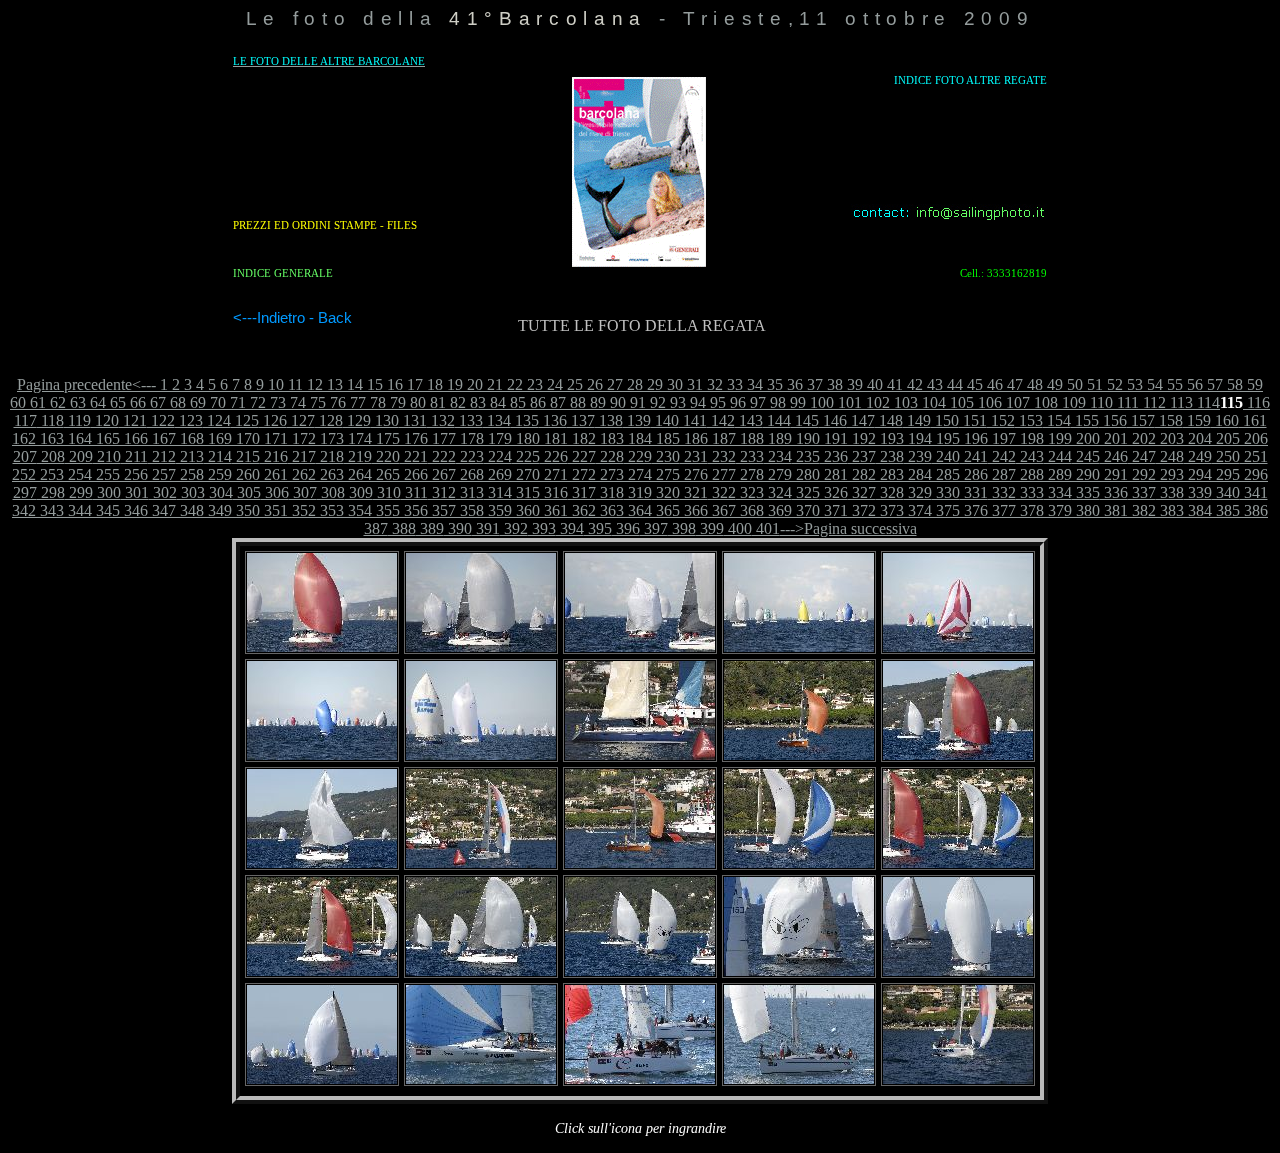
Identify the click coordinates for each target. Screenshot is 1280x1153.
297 (25, 492)
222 (442, 456)
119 (77, 420)
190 (806, 438)
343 (50, 510)
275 (666, 474)
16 (393, 384)
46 (993, 384)
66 (136, 402)
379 (1058, 510)
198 (1030, 438)
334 (1058, 492)
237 (862, 456)
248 (1170, 456)
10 (274, 384)
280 (806, 474)
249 (1198, 456)
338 (1170, 492)
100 (820, 402)
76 (336, 402)
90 (616, 402)
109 (1072, 402)
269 (498, 474)
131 (413, 420)
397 (654, 528)
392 (514, 528)
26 (593, 384)
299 (79, 492)
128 (329, 420)
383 (1170, 510)
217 (302, 456)
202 (1142, 438)
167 (162, 438)
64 (96, 402)
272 (582, 474)
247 (1142, 456)
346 (134, 510)
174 (358, 438)
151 (973, 420)
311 (414, 492)
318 (610, 492)
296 (1254, 474)
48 (1033, 384)
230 (666, 456)
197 (1002, 438)
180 (526, 438)
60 (18, 402)
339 (1198, 492)
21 (493, 384)
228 (610, 456)
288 (1030, 474)
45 (973, 384)
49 (1053, 384)
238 (890, 456)
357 (442, 510)
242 (1002, 456)
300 (107, 492)
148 (889, 420)
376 (974, 510)
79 (396, 402)
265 (386, 474)
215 (246, 456)
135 (525, 420)
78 (376, 402)
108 (1044, 402)
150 (945, 420)
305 (247, 492)
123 (189, 420)
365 (666, 510)
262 (302, 474)
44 (953, 384)
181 (554, 438)
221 (414, 456)
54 (1153, 384)
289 (1058, 474)
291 (1114, 474)
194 (918, 438)
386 (1254, 510)
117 (25, 420)
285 (946, 474)
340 (1226, 492)
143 (749, 420)
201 (1114, 438)
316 (554, 492)
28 (633, 384)
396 (626, 528)
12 (313, 384)
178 (470, 438)
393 (542, 528)
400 (738, 528)
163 (50, 438)
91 (636, 402)
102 (876, 402)
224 (498, 456)
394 (570, 528)
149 (917, 420)
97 (756, 402)
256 (134, 474)
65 (116, 402)
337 (1142, 492)
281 (834, 474)
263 (330, 474)
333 (1030, 492)
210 (107, 456)
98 (776, 402)
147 (861, 420)
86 (536, 402)
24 (553, 384)
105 (960, 402)
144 (777, 420)
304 (219, 492)
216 (274, 456)
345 (106, 510)
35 (773, 384)
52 (1113, 384)
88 (576, 402)
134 (497, 420)
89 (596, 402)
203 (1170, 438)
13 (333, 384)
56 (1193, 384)
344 (78, 510)
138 (609, 420)
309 (359, 492)
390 (458, 528)
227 (582, 456)
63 (76, 402)
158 (1169, 420)
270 (526, 474)
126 (273, 420)
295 (1226, 474)
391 (486, 528)
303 (191, 492)
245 (1086, 456)
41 (893, 384)
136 (553, 420)
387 (376, 528)
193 (890, 438)
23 (533, 384)
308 (331, 492)
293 (1170, 474)
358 (470, 510)
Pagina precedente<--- (86, 384)
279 (778, 474)
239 (918, 456)
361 (554, 510)
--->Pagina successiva (848, 528)
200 (1086, 438)
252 (24, 474)
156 (1113, 420)
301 (135, 492)
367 (722, 510)
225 (526, 456)
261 (274, 474)
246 (1114, 456)
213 (190, 456)
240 (946, 456)
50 (1073, 384)
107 (1016, 402)
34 (753, 384)
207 (25, 456)
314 (498, 492)
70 (216, 402)
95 (716, 402)
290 (1086, 474)
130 (385, 420)
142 (721, 420)
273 (610, 474)
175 (386, 438)
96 (736, 402)
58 (1233, 384)
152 (1001, 420)
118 (50, 420)
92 (656, 402)
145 (805, 420)
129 (357, 420)
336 (1114, 492)
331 (974, 492)
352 (302, 510)
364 (638, 510)
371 (834, 510)
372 (862, 510)
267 (442, 474)
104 (932, 402)
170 (246, 438)
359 (498, 510)
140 (665, 420)
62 (56, 402)
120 (105, 420)
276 (694, 474)
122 (161, 420)
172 (302, 438)
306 (275, 492)
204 (1198, 438)
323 (750, 492)
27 (613, 384)
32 (713, 384)
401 (766, 528)
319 (638, 492)
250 (1226, 456)
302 (163, 492)
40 (873, 384)
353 (330, 510)
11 (293, 384)
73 (276, 402)
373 (890, 510)
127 (301, 420)
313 (470, 492)
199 (1058, 438)
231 (694, 456)
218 (330, 456)
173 (330, 438)
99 (796, 402)
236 (834, 456)
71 (236, 402)
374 (918, 510)
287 (1002, 474)
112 (1152, 402)
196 (974, 438)
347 (162, 510)
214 (218, 456)
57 (1213, 384)
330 (946, 492)
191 (834, 438)
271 (554, 474)
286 (974, 474)
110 (1099, 402)
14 (353, 384)
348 (190, 510)
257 (162, 474)
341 (1254, 492)
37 (813, 384)
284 (918, 474)
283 (890, 474)
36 (793, 384)
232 (722, 456)
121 (133, 420)
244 (1058, 456)
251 (1254, 456)
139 (637, 420)
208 (51, 456)
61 (36, 402)
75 (316, 402)
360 (526, 510)
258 (190, 474)
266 (414, 474)
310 (387, 492)
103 (904, 402)
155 (1085, 420)
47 (1013, 384)
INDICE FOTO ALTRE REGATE (970, 80)
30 (673, 384)
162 (24, 438)
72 (256, 402)
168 (190, 438)
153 (1029, 420)
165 (106, 438)
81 (436, 402)
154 (1057, 420)
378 (1030, 510)
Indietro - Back (304, 318)
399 (710, 528)
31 (693, 384)
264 (358, 474)
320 (666, 492)
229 (638, 456)
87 (556, 402)
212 (162, 456)
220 (386, 456)
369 (778, 510)
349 (218, 510)
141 (693, 420)
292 (1142, 474)
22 (513, 384)
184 (638, 438)
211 (134, 456)
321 (694, 492)
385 (1226, 510)
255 (106, 474)
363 (610, 510)
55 (1173, 384)
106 (988, 402)
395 (598, 528)
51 (1093, 384)
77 (356, 402)
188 (750, 438)
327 (862, 492)
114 (1206, 402)
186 (694, 438)
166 (134, 438)
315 (526, 492)
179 (498, 438)
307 (303, 492)
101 (848, 402)
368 (750, 510)
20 (473, 384)
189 (778, 438)
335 (1086, 492)
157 (1141, 420)
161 (1253, 420)
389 (430, 528)
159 (1197, 420)
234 (778, 456)
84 (496, 402)
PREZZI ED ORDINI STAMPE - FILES (325, 225)
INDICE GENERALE (283, 273)
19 (453, 384)
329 (918, 492)
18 (433, 384)
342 (24, 510)
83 (476, 402)
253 (50, 474)
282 (862, 474)
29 (653, 384)
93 (676, 402)
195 (946, 438)
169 (218, 438)
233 (750, 456)
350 (246, 510)
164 (78, 438)
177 (442, 438)
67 (156, 402)
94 (696, 402)
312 (442, 492)
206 (1254, 438)
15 (373, 384)
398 (682, 528)
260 (246, 474)
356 (414, 510)
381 (1114, 510)
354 (358, 510)
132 (441, 420)
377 (1002, 510)
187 (722, 438)
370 (806, 510)
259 (218, 474)
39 (853, 384)
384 (1198, 510)
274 (638, 474)
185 (666, 438)
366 (694, 510)
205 (1226, 438)
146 (833, 420)
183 (610, 438)
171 (274, 438)
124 (217, 420)
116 (1256, 402)
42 (913, 384)
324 (778, 492)
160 (1225, 420)
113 (1179, 402)
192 (862, 438)
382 (1142, 510)
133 (469, 420)
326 (834, 492)
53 (1133, 384)
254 (78, 474)
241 (974, 456)
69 (196, 402)
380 (1086, 510)
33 (733, 384)
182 (582, 438)
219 (358, 456)
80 (416, 402)
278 (750, 474)
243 (1030, 456)
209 (79, 456)
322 (722, 492)
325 (806, 492)
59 (1253, 384)
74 (296, 402)
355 (386, 510)
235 (806, 456)
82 (456, 402)
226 (554, 456)
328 (890, 492)
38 (833, 384)
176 (414, 438)
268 (470, 474)
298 (51, 492)
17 (413, 384)
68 (176, 402)
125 (245, 420)
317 (582, 492)
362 (582, 510)
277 (722, 474)
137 (581, 420)
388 (402, 528)
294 (1198, 474)
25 (573, 384)
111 (1126, 402)
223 (470, 456)
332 (1002, 492)
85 (516, 402)
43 (933, 384)
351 (274, 510)
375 (946, 510)
